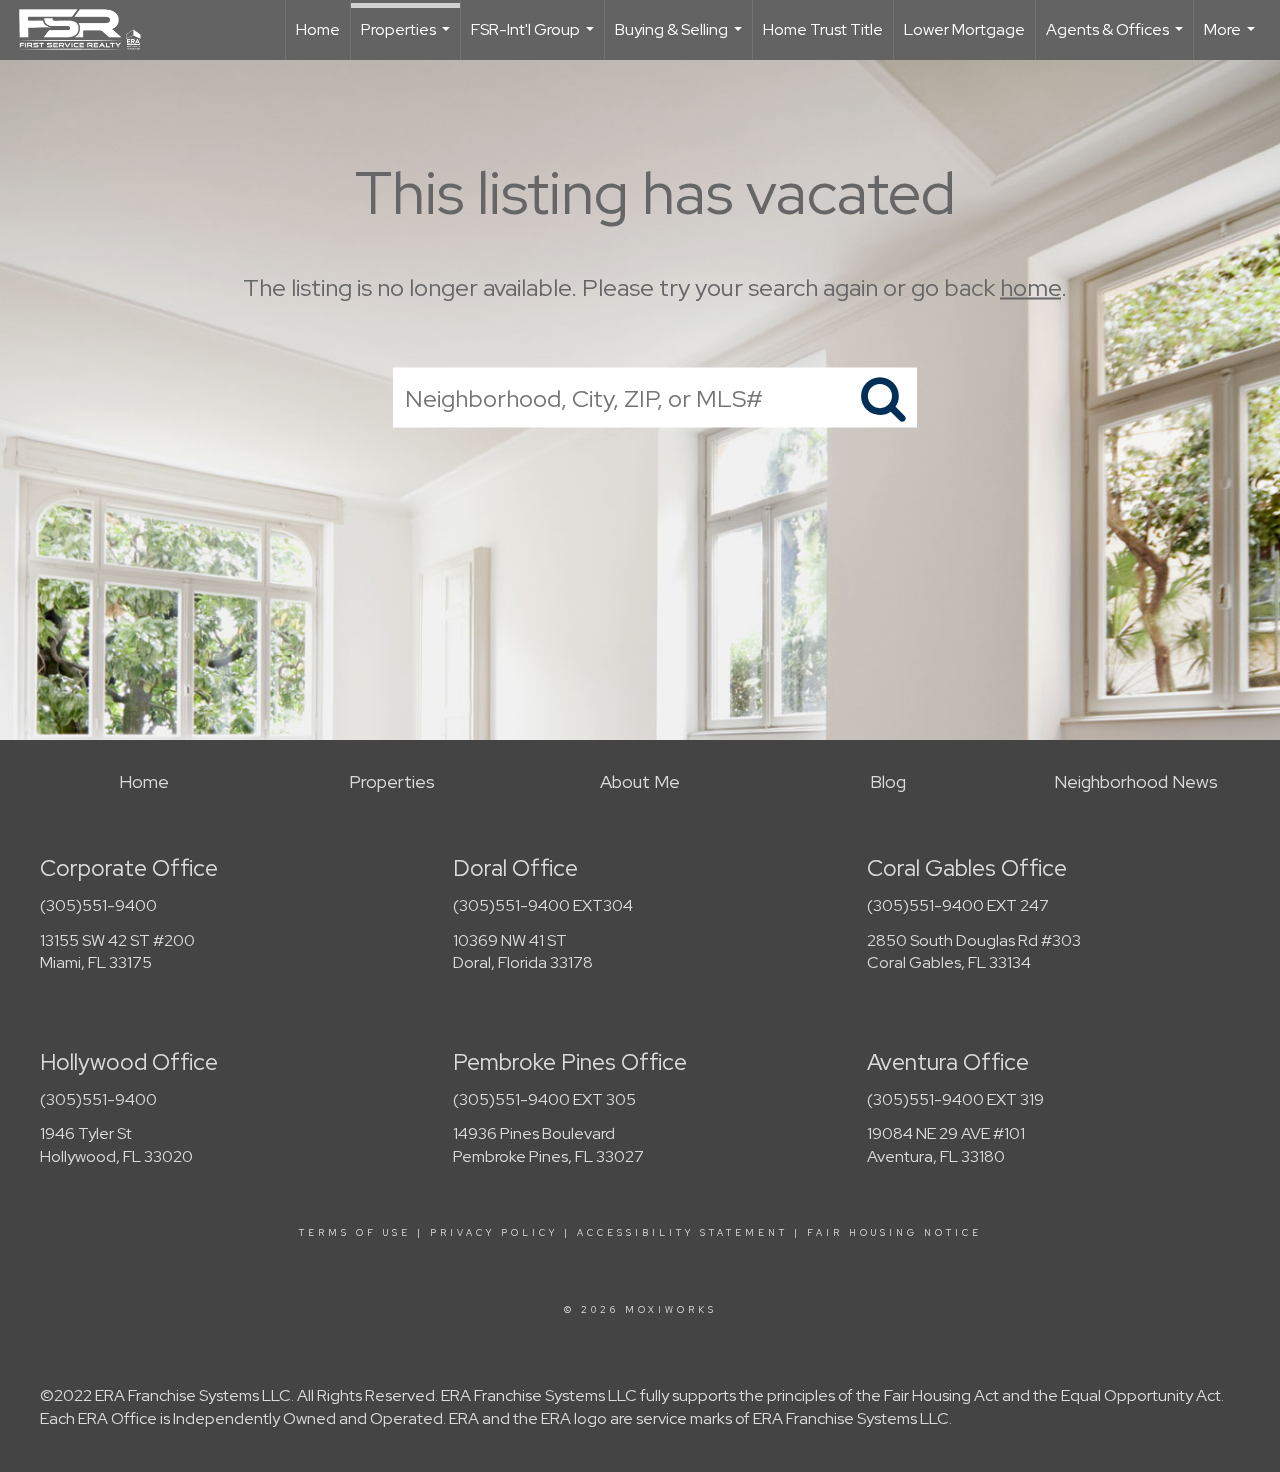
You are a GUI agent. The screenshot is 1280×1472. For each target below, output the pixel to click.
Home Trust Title (823, 29)
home (1030, 287)
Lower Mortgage (964, 29)
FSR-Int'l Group (535, 39)
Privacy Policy (494, 1233)
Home (318, 29)
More (1232, 39)
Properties (408, 39)
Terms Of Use (355, 1233)
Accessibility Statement (682, 1233)
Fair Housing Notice (894, 1233)
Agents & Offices (1117, 39)
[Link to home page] (90, 30)
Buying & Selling (681, 39)
